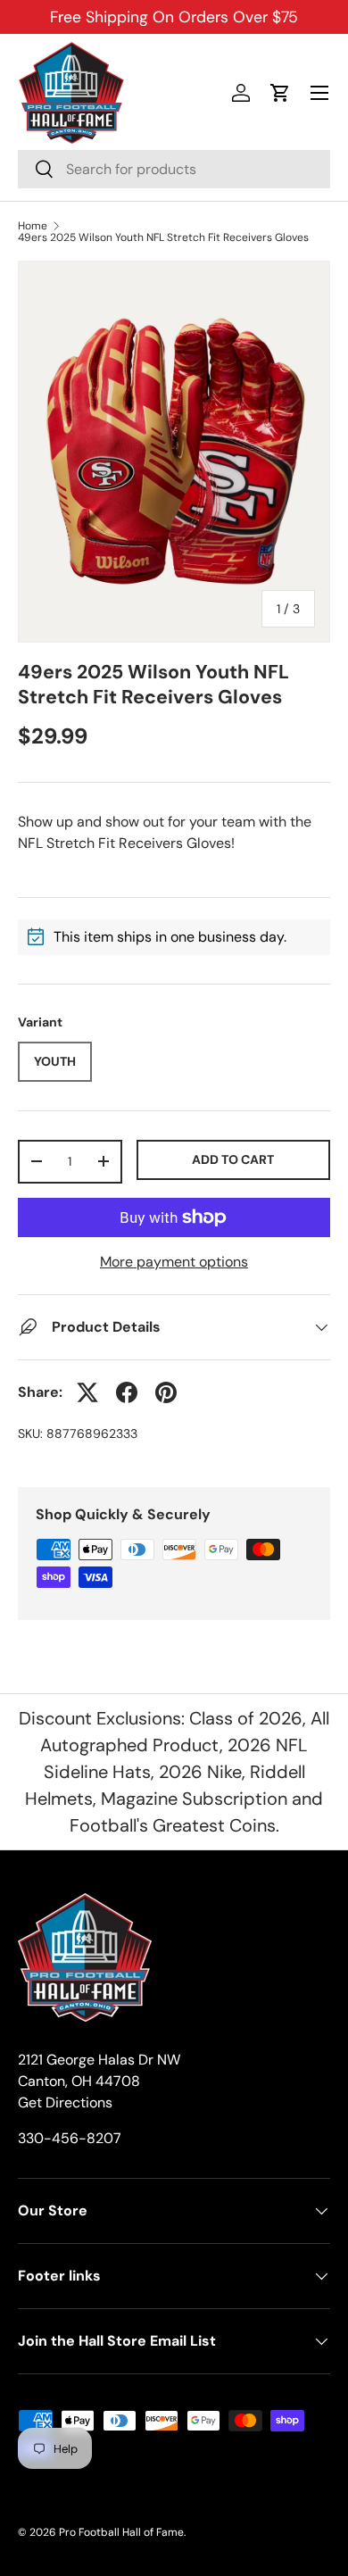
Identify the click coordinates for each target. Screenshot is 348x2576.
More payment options (174, 1262)
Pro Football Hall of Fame (121, 2532)
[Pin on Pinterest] (166, 1392)
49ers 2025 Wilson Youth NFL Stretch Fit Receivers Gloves (163, 237)
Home (33, 226)
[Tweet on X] (87, 1392)
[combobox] (174, 169)
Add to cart (233, 1159)
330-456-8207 (70, 2138)
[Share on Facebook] (127, 1392)
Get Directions (65, 2102)
